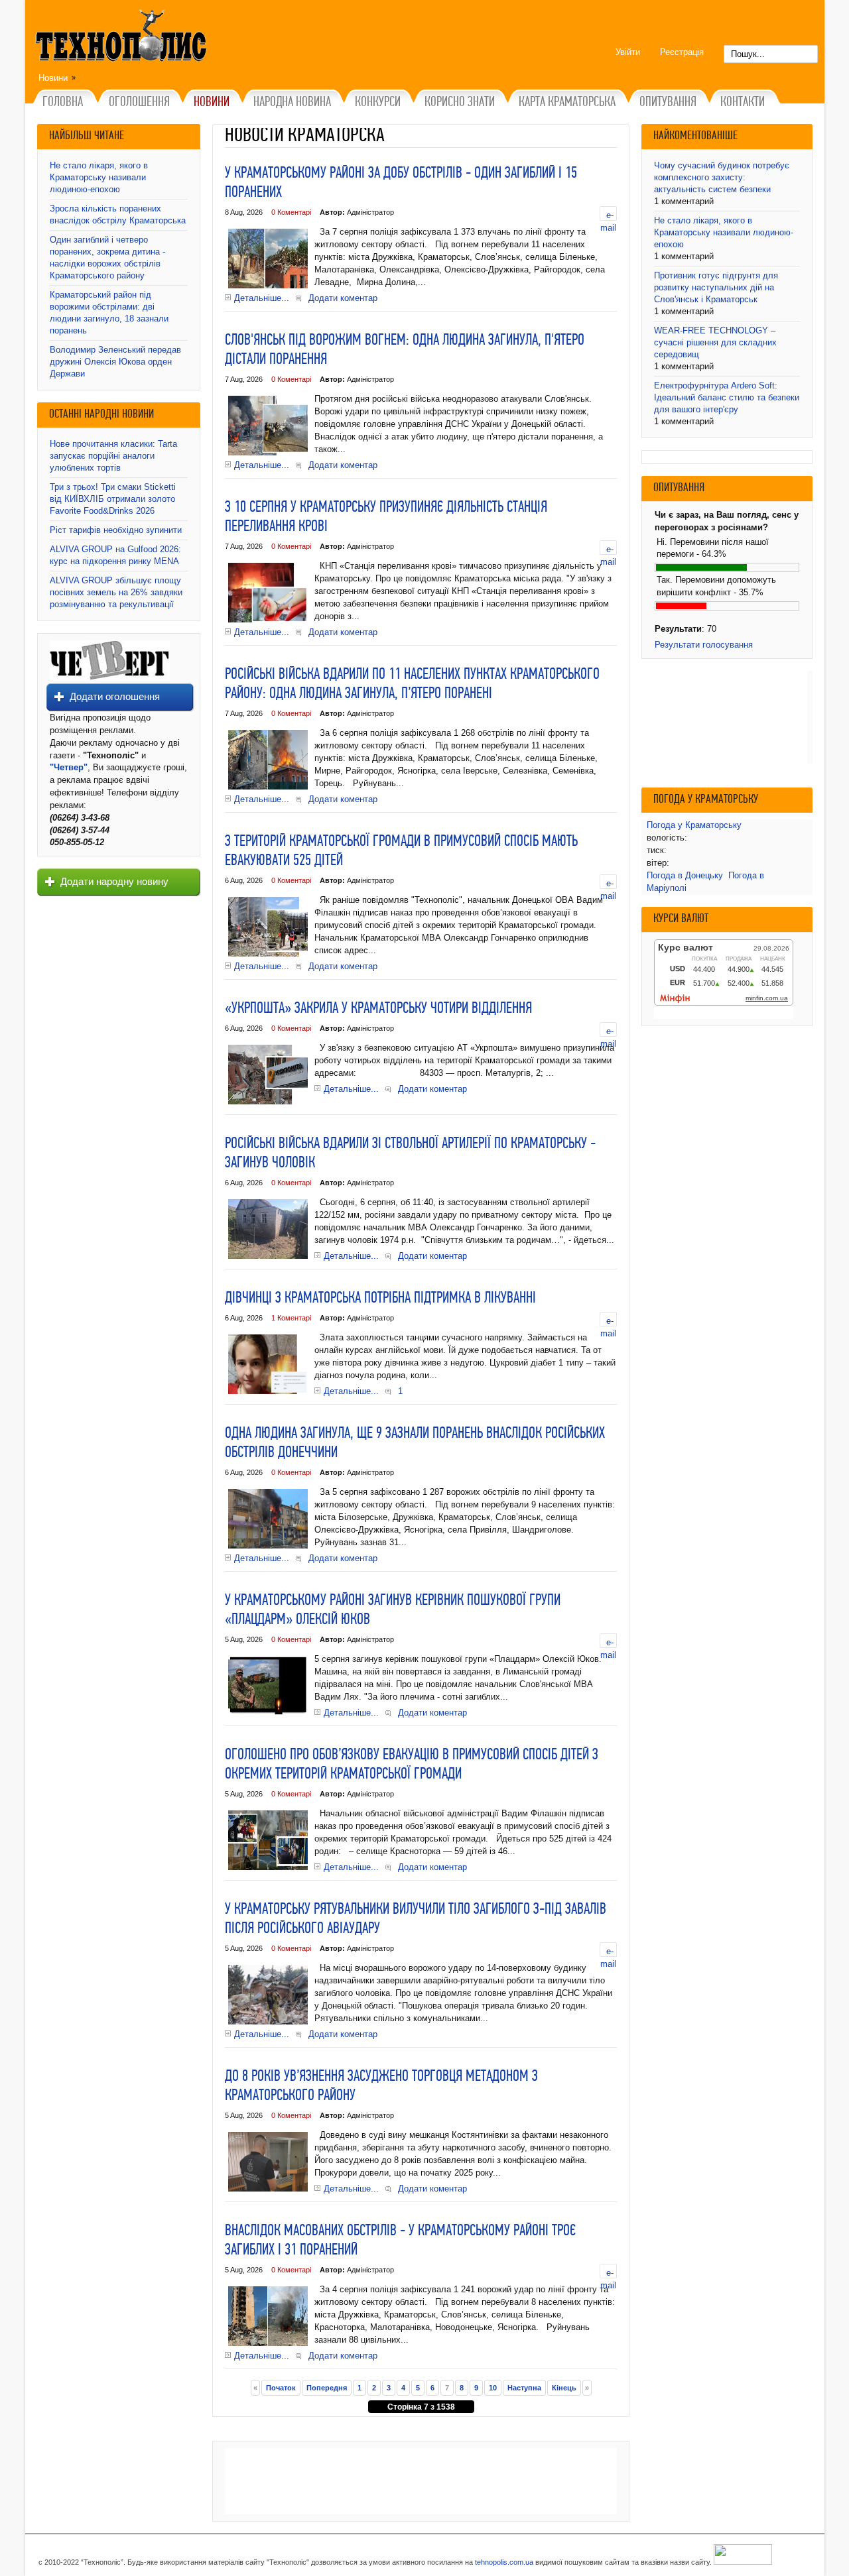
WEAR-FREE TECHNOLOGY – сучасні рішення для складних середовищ (715, 342)
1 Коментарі (291, 1318)
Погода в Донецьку (685, 875)
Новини (53, 78)
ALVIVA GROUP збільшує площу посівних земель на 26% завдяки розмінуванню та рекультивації (116, 592)
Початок (281, 2388)
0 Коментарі (291, 212)
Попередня (327, 2388)
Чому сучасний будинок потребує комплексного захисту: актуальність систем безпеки (722, 177)
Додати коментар (343, 298)
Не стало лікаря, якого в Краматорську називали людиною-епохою (99, 177)
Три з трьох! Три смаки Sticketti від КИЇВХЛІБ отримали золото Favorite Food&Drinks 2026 (113, 499)
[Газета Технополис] (110, 677)
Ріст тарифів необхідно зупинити (116, 530)
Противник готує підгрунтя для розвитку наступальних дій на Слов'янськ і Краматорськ (716, 287)
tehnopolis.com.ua (504, 2562)
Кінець (564, 2388)
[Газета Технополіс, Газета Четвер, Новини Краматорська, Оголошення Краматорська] (123, 38)
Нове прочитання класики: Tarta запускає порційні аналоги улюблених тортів (113, 456)
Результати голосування (704, 645)
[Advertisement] (421, 2481)
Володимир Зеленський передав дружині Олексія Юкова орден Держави (115, 362)
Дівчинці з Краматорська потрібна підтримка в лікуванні (380, 1299)
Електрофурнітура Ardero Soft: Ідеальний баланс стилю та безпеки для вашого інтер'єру (727, 397)
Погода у (694, 825)
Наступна (524, 2388)
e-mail (608, 215)
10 (493, 2388)
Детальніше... (262, 298)
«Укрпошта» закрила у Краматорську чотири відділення (378, 1009)
